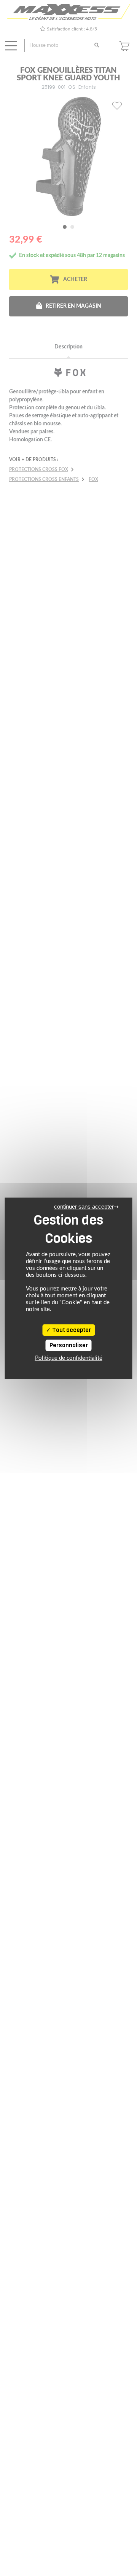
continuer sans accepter (84, 1207)
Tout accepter (71, 1330)
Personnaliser (69, 1345)
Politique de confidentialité (69, 1358)
